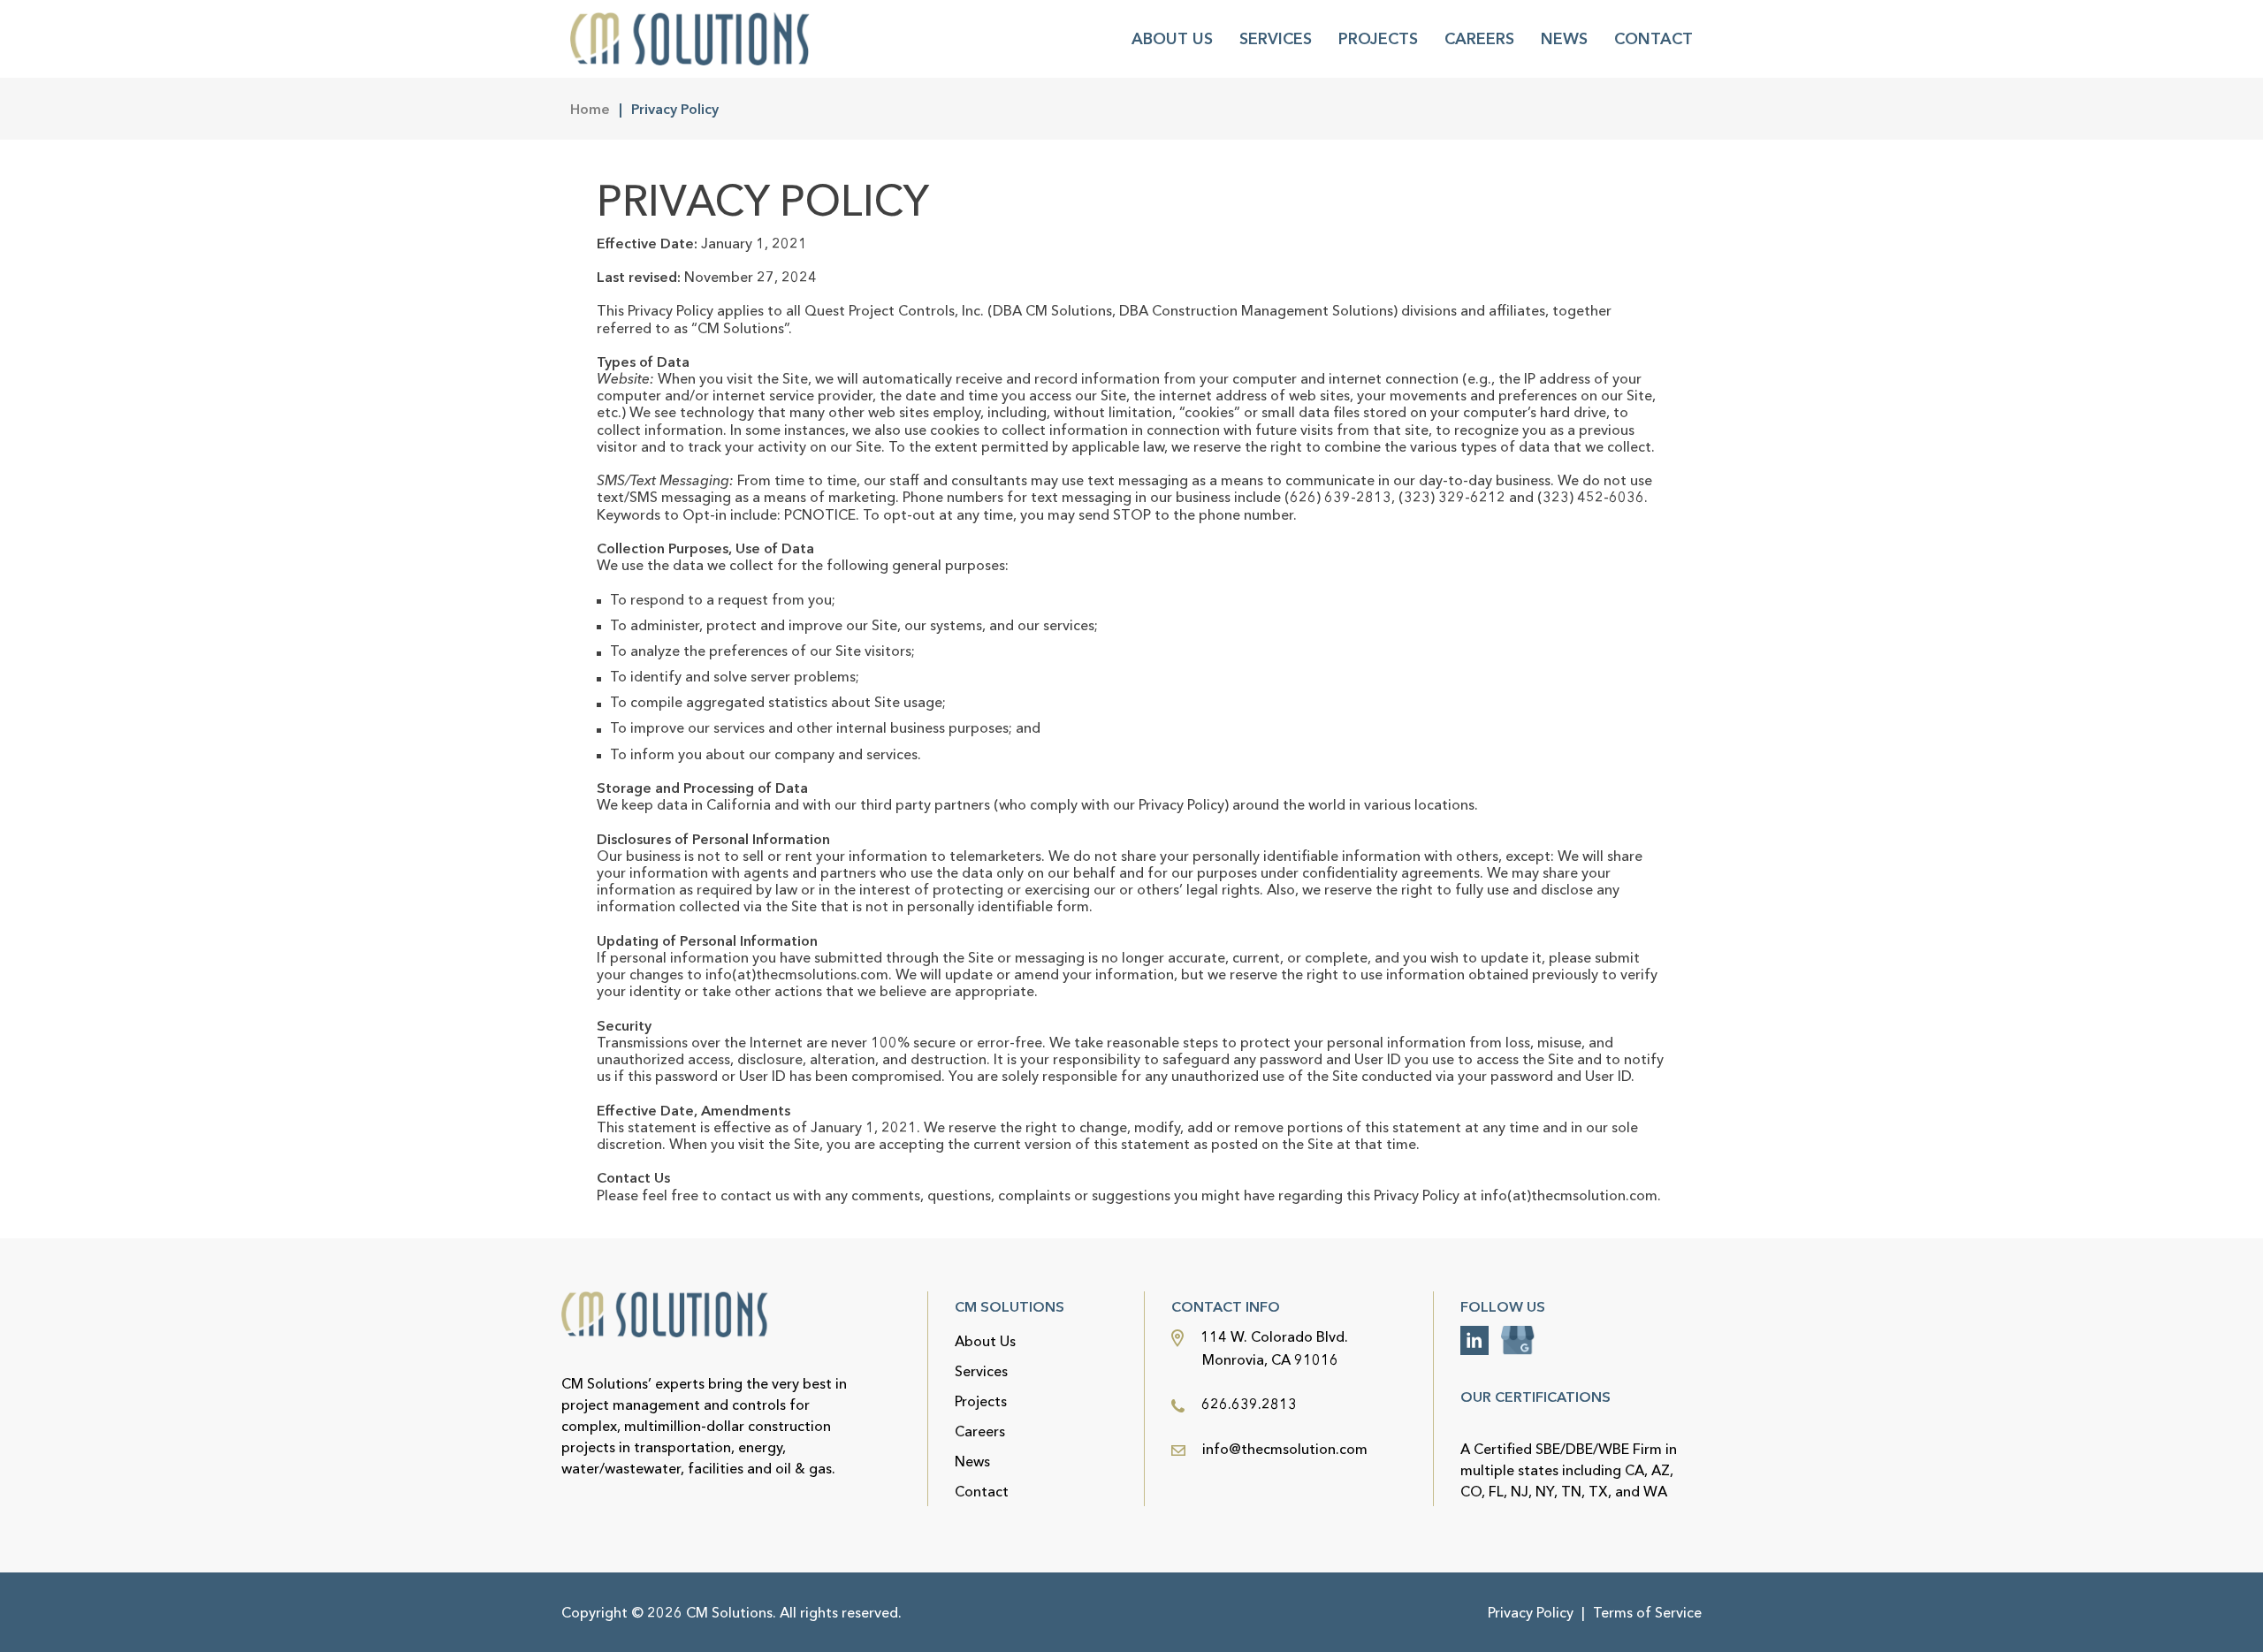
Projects (1378, 39)
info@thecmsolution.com (1285, 1449)
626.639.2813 (1247, 1404)
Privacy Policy (1531, 1612)
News (1564, 39)
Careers (1479, 39)
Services (1276, 39)
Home (590, 109)
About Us (1172, 39)
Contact (1653, 39)
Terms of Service (1647, 1612)
